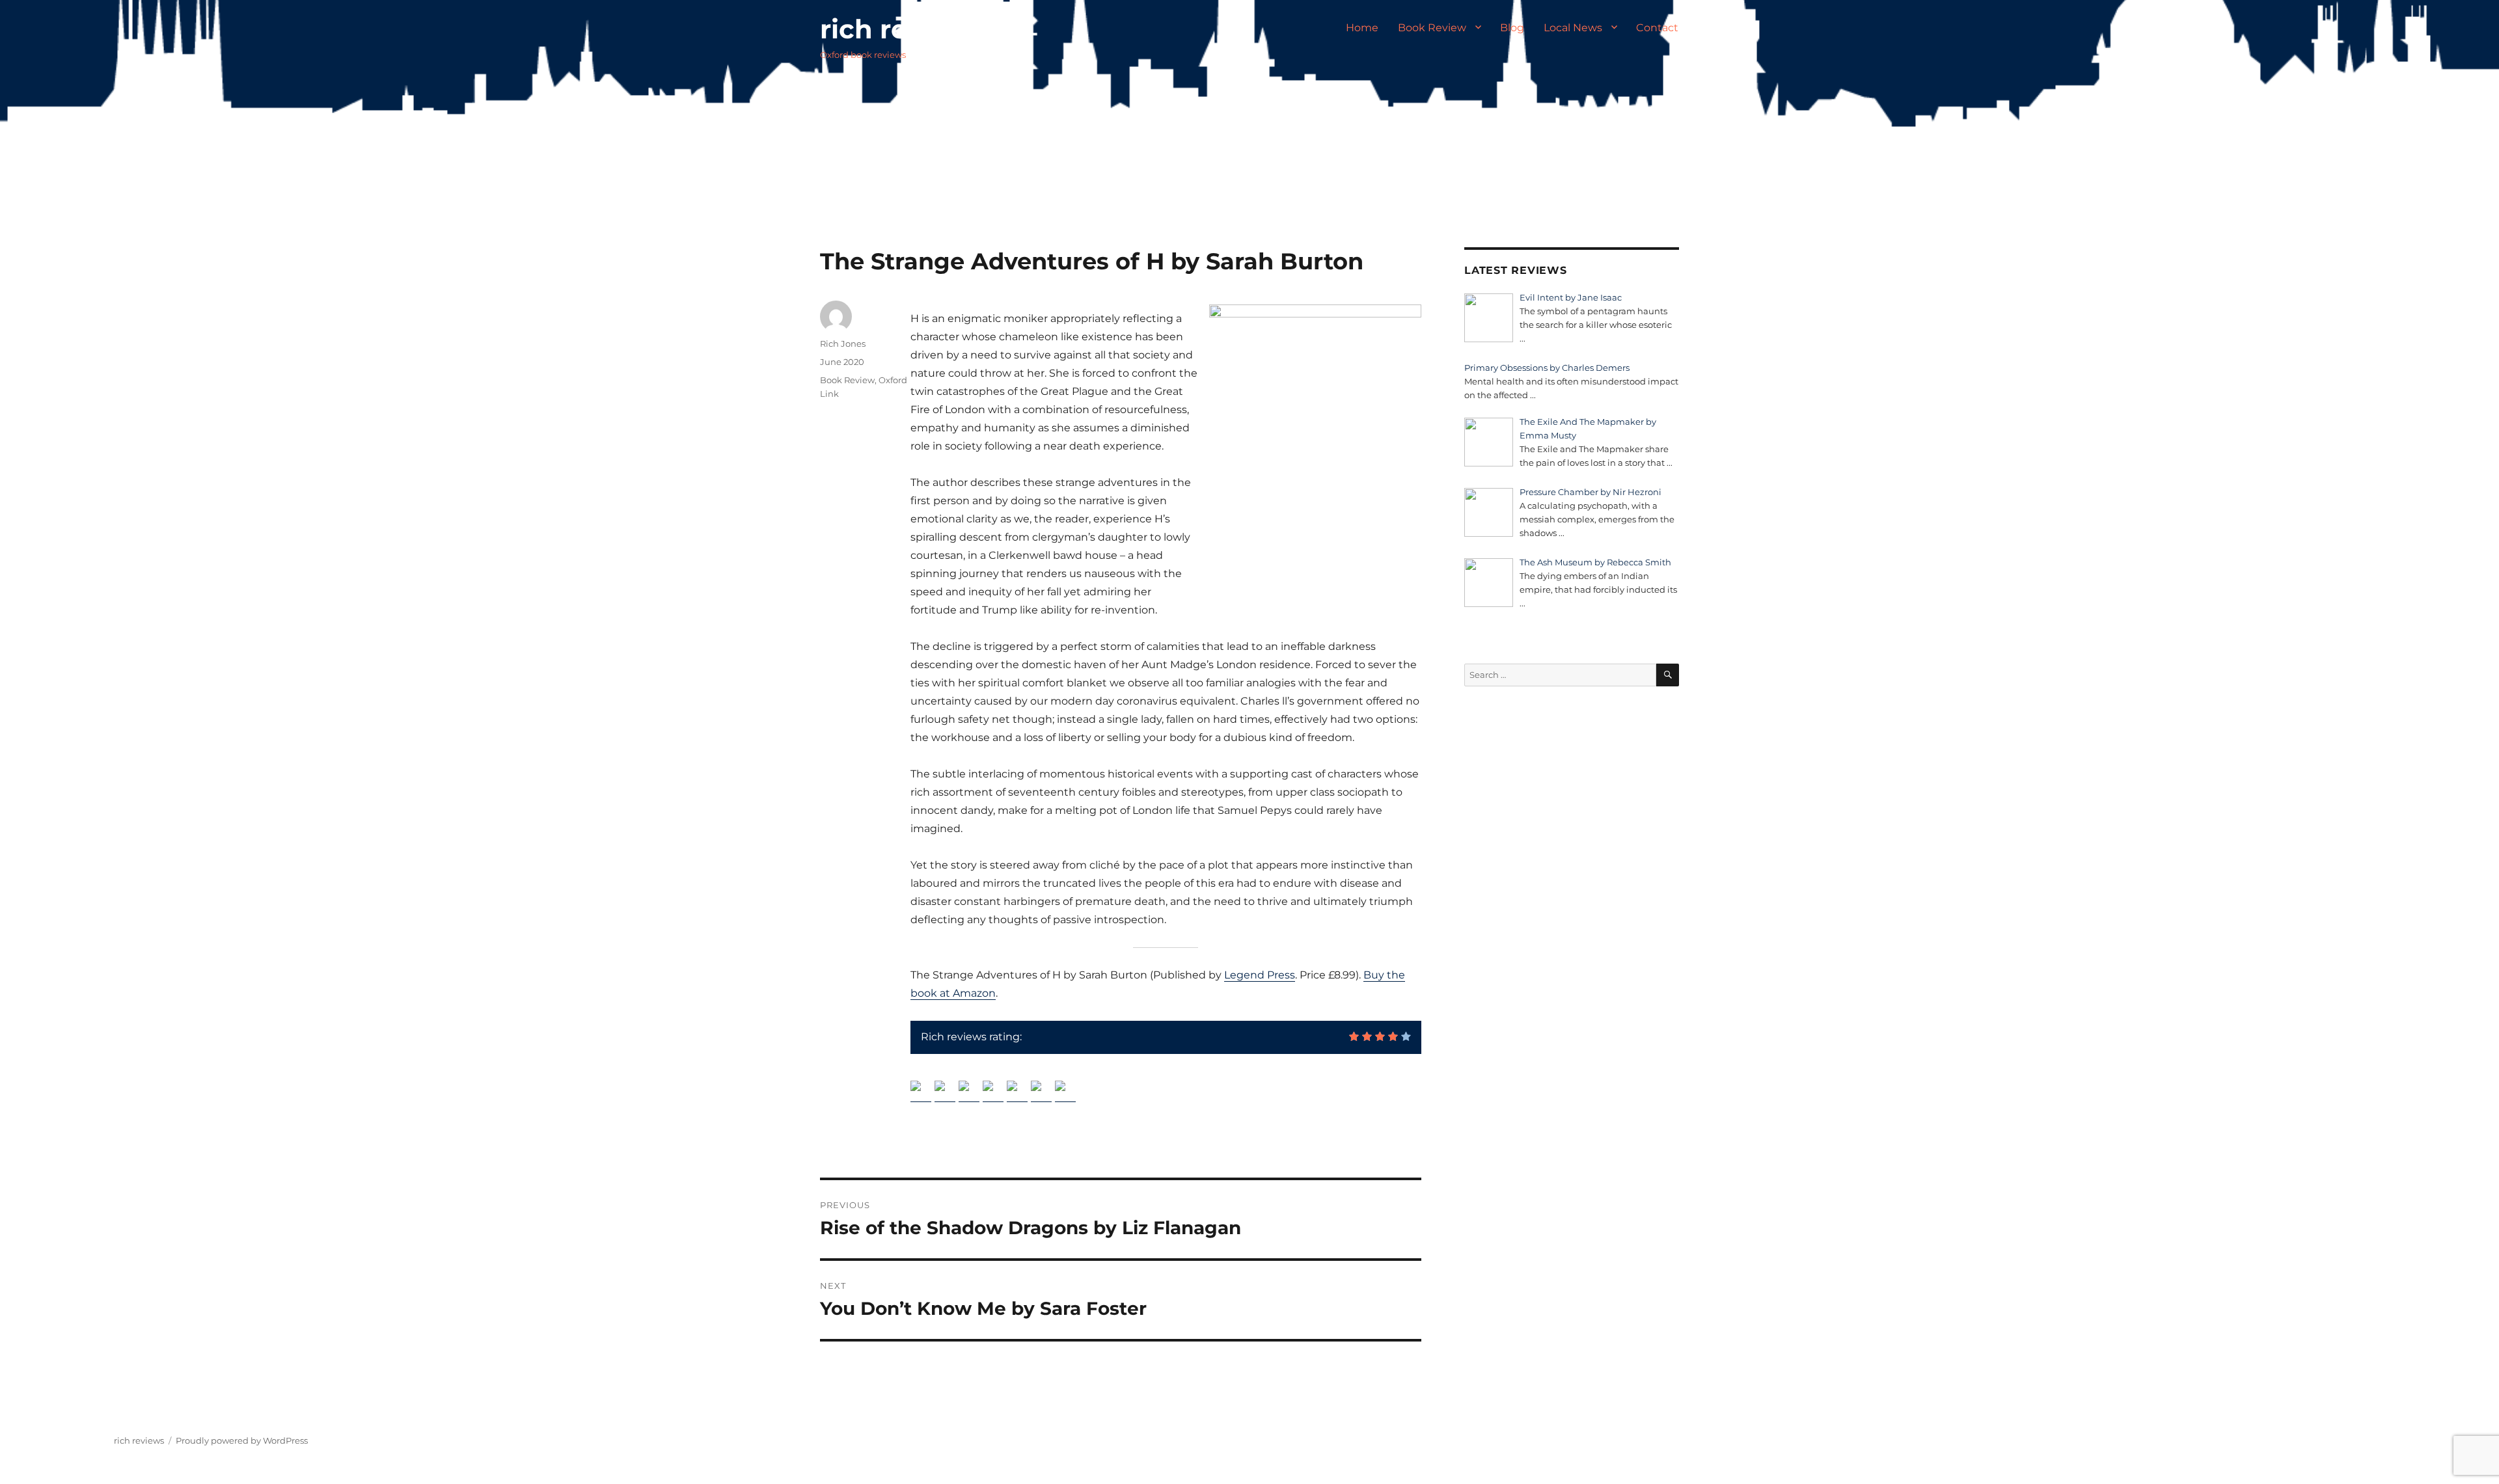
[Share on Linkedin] (1017, 1091)
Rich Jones (843, 344)
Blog (1512, 28)
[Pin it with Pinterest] (993, 1091)
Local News (1573, 28)
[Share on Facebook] (921, 1091)
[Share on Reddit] (969, 1091)
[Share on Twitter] (945, 1091)
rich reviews (902, 29)
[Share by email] (1065, 1091)
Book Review (1432, 28)
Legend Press (1260, 975)
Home (1362, 28)
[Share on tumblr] (1041, 1091)
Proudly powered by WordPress (242, 1440)
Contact (1657, 28)
